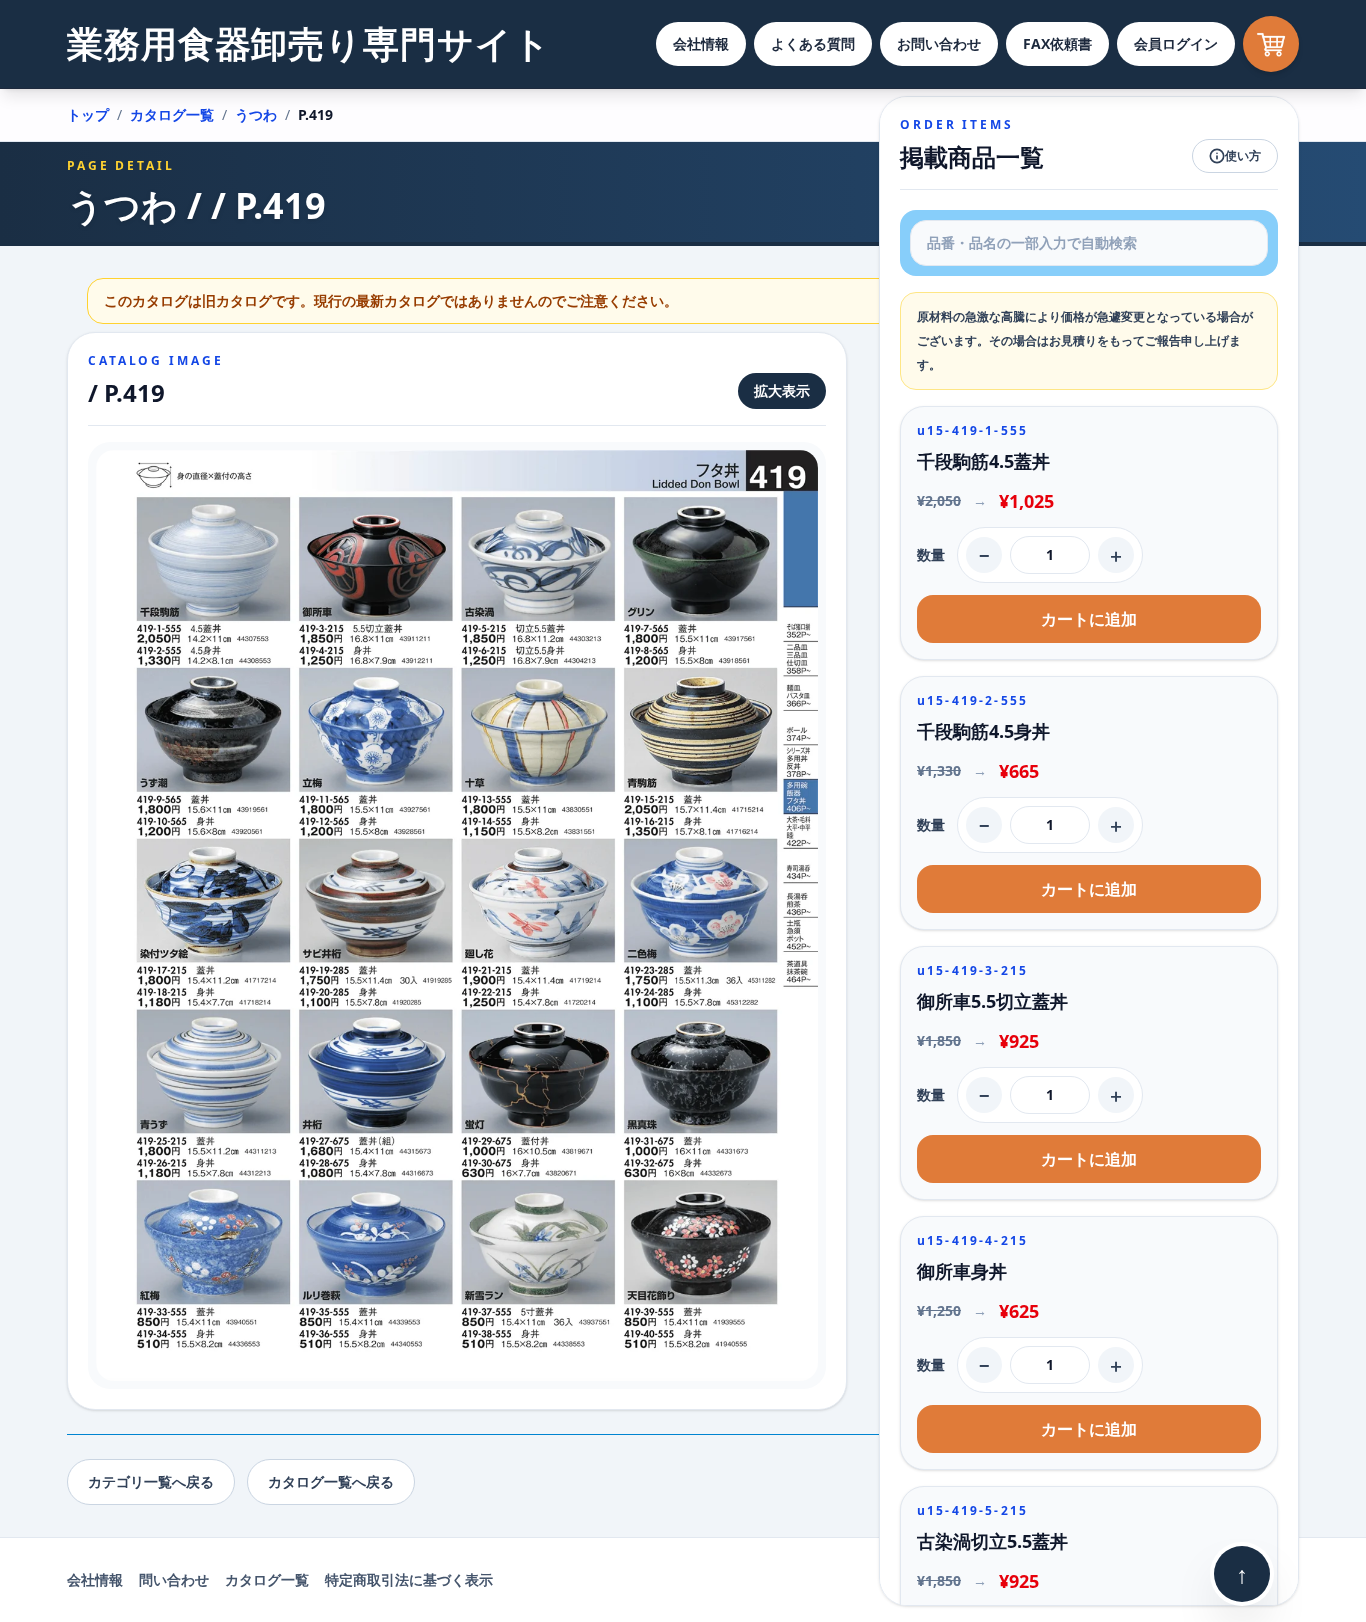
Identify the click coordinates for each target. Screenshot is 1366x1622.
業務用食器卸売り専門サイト (309, 43)
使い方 (1243, 155)
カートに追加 (1089, 619)
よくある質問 (813, 43)
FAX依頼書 (1057, 43)
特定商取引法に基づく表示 (409, 1579)
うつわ (256, 114)
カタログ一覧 (172, 114)
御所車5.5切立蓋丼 (992, 1001)
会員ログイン (1176, 43)
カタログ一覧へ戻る (331, 1481)
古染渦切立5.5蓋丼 (992, 1541)
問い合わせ (174, 1579)
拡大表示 (782, 390)
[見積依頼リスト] (1271, 44)
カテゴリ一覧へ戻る (151, 1481)
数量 (931, 554)
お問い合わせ (939, 43)
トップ (88, 114)
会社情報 (701, 43)
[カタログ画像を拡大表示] (457, 915)
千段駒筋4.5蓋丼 (983, 461)
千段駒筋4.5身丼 (983, 731)
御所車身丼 (962, 1271)
